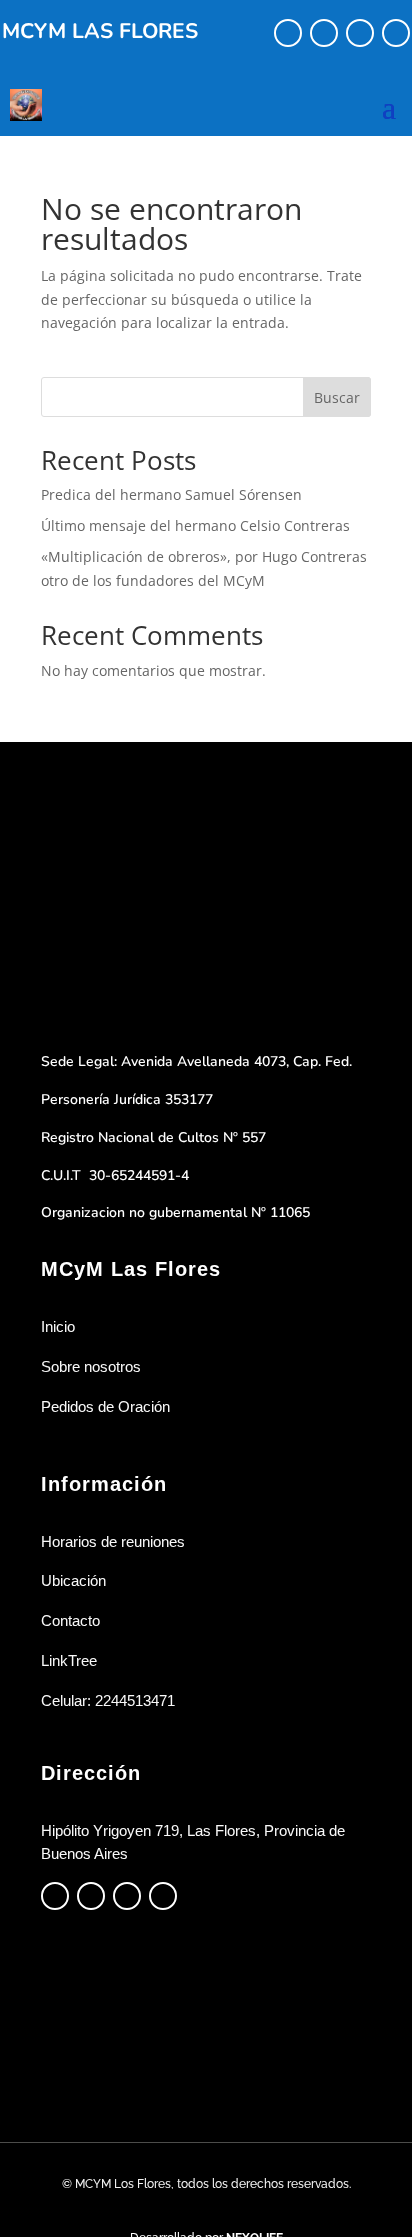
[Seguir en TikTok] (360, 33)
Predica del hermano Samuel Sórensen (171, 494)
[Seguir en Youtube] (396, 33)
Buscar (337, 397)
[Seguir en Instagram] (324, 33)
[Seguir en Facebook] (288, 33)
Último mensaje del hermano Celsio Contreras (195, 525)
